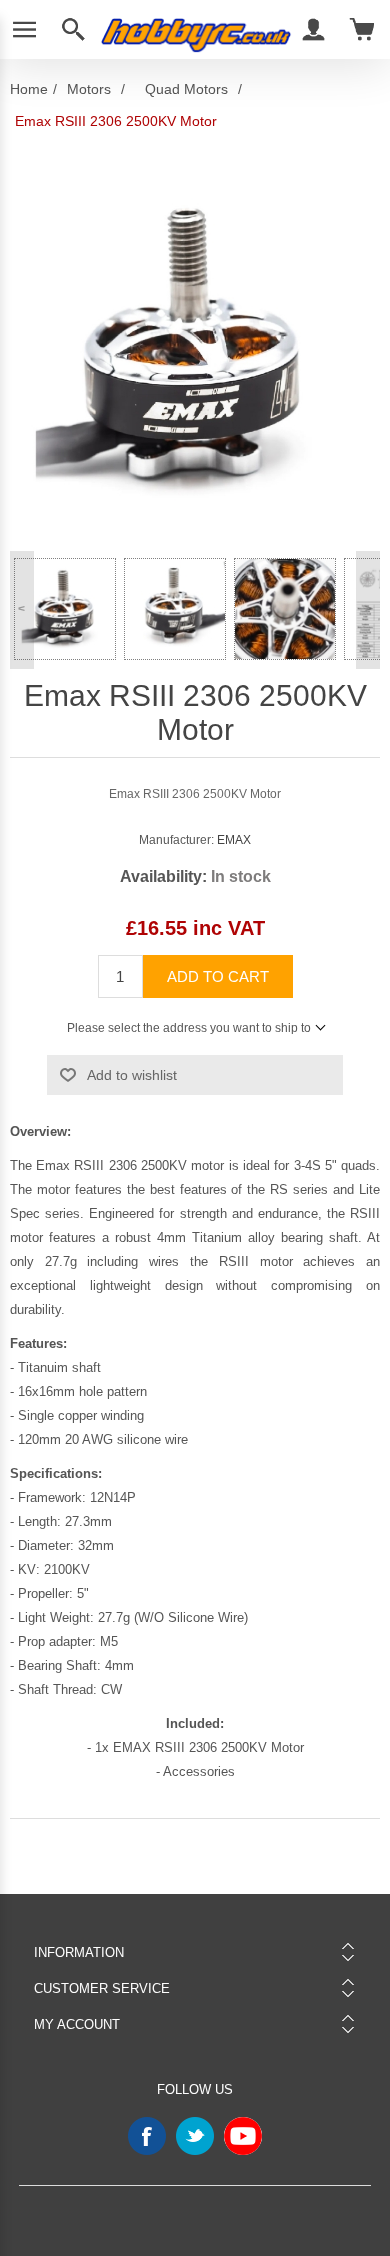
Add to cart (218, 976)
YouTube (243, 2136)
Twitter (195, 2136)
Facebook (147, 2136)
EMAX (234, 840)
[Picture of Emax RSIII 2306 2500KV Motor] (65, 609)
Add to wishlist (132, 1075)
